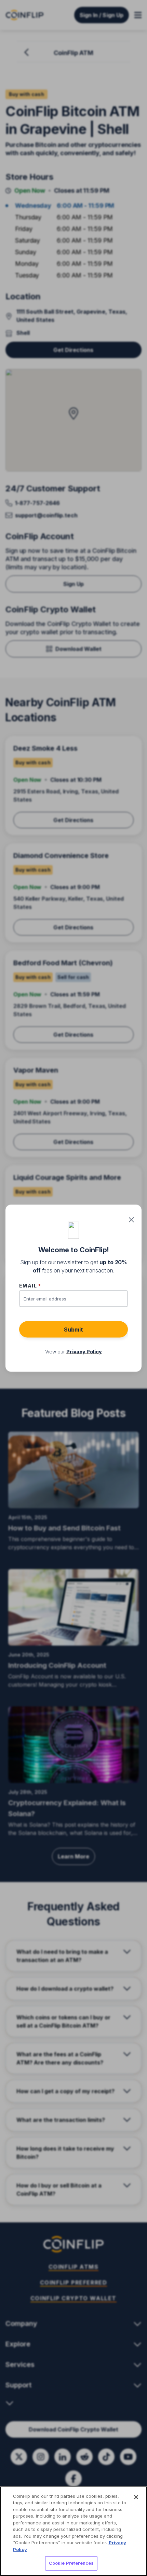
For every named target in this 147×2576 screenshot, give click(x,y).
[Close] (136, 2497)
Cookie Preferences (71, 2563)
